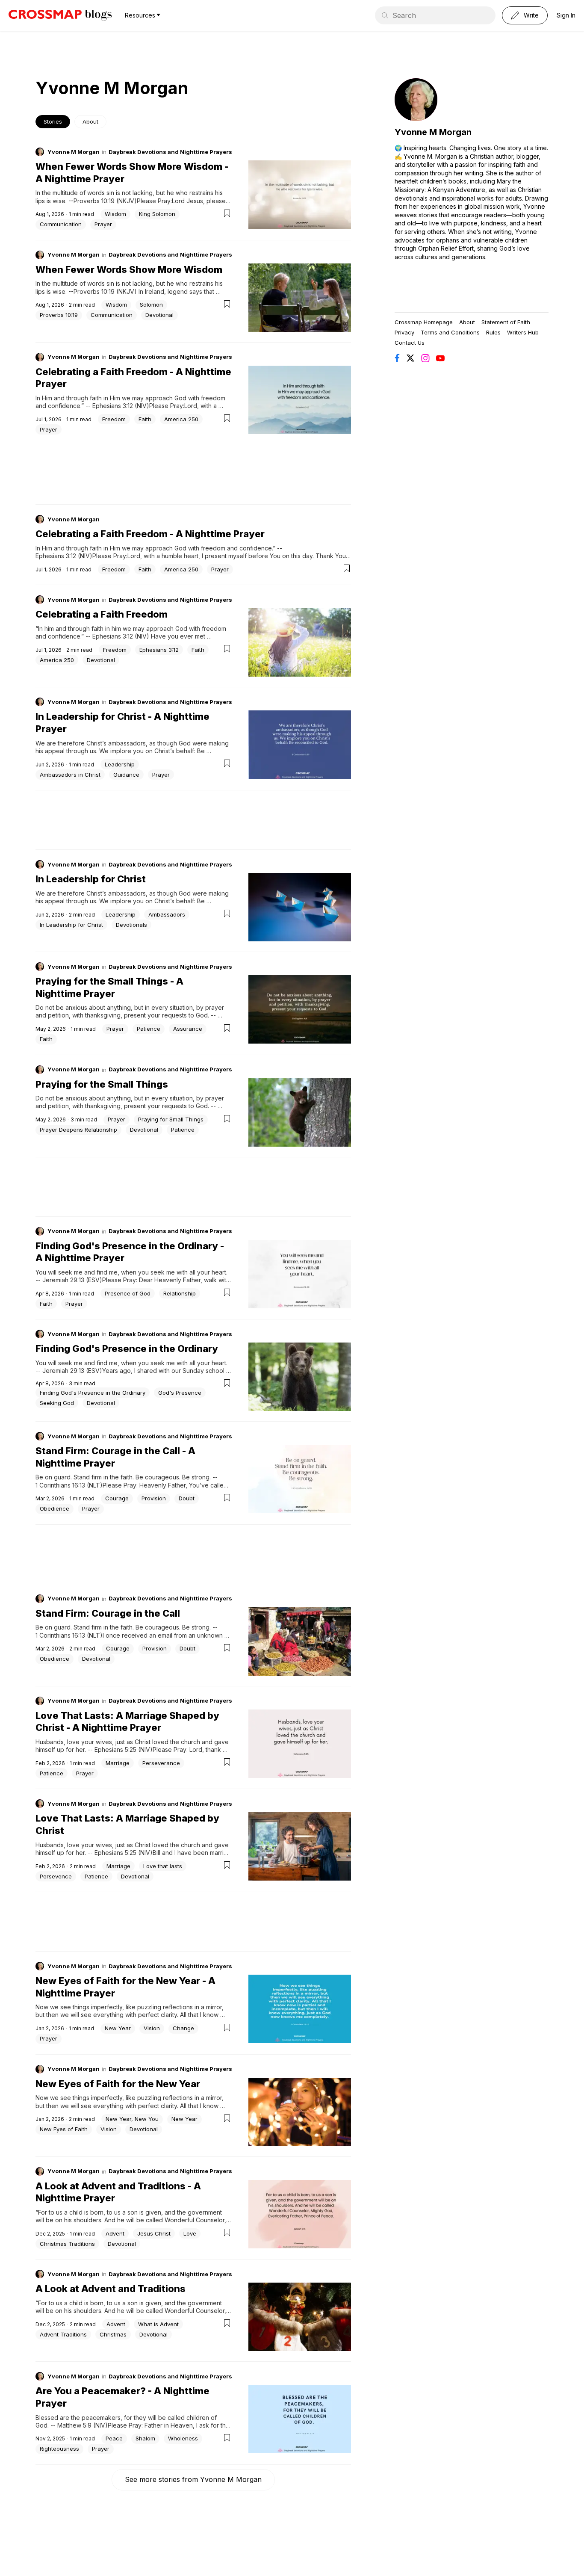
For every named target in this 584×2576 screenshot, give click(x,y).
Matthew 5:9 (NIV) (83, 2425)
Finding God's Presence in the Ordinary (127, 1349)
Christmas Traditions (67, 2244)
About (90, 121)
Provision (154, 1498)
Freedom (114, 419)
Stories (53, 121)
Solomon (151, 305)
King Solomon (157, 214)
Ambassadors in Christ (70, 775)
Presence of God (128, 1293)
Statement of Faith (506, 322)
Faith (145, 419)
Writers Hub (523, 332)
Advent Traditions (63, 2334)
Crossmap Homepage (424, 322)
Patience (149, 1029)
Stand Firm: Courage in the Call (108, 1613)
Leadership (120, 764)
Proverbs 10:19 (59, 315)
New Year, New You (132, 2119)
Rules (493, 332)
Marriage (118, 1763)
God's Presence (180, 1393)
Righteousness (59, 2449)
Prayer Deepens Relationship (78, 1130)
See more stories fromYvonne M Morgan (193, 2479)
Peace (114, 2438)
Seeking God (57, 1403)
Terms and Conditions (450, 332)
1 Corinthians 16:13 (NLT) (69, 1485)
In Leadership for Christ (91, 879)
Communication (61, 224)
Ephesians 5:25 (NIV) (124, 1749)
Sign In (566, 15)
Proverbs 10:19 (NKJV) (105, 201)
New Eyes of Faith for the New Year (118, 2084)
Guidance (126, 775)
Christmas (113, 2334)
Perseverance (161, 1763)
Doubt (187, 1498)
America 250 (181, 419)
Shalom (145, 2438)
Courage (117, 1498)
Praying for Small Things (171, 1119)
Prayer (103, 224)
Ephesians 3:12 (159, 650)
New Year (118, 2028)
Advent (115, 2233)
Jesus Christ (154, 2233)
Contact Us (410, 343)
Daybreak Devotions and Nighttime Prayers (170, 152)
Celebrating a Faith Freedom (102, 614)
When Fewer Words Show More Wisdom (129, 269)
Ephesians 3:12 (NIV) (121, 406)
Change (183, 2028)
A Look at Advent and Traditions (111, 2289)
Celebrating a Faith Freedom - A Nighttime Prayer (150, 534)
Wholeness (183, 2438)
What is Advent (158, 2324)
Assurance (188, 1029)
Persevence (56, 1876)
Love (190, 2233)
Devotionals (131, 925)
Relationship (180, 1293)
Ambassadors (167, 914)
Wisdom (115, 214)
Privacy (404, 332)
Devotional (159, 315)
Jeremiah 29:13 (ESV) (72, 1280)
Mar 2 (42, 1498)
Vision (152, 2028)
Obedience (55, 1508)
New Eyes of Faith (64, 2129)
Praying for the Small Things (102, 1084)
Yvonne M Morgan (74, 152)
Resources (140, 15)
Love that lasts (163, 1866)
